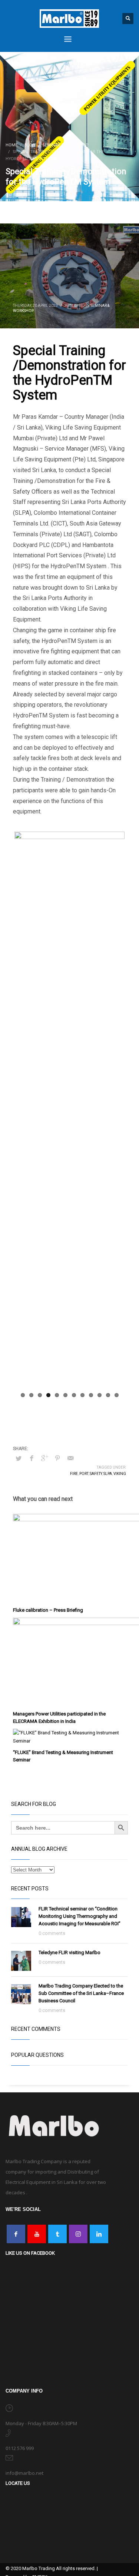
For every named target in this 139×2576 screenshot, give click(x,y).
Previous (26, 1110)
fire (74, 1474)
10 (100, 1395)
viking (120, 1474)
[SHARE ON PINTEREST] (57, 1458)
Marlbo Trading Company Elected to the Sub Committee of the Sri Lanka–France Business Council (81, 1993)
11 (108, 1395)
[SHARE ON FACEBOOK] (32, 1458)
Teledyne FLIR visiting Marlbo (69, 1952)
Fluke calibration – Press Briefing (48, 1610)
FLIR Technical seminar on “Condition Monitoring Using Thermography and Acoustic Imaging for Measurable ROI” (80, 1916)
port (84, 1474)
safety (96, 1474)
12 (117, 1395)
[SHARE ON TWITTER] (19, 1459)
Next (113, 1110)
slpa (108, 1474)
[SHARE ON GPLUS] (44, 1458)
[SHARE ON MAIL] (70, 1458)
